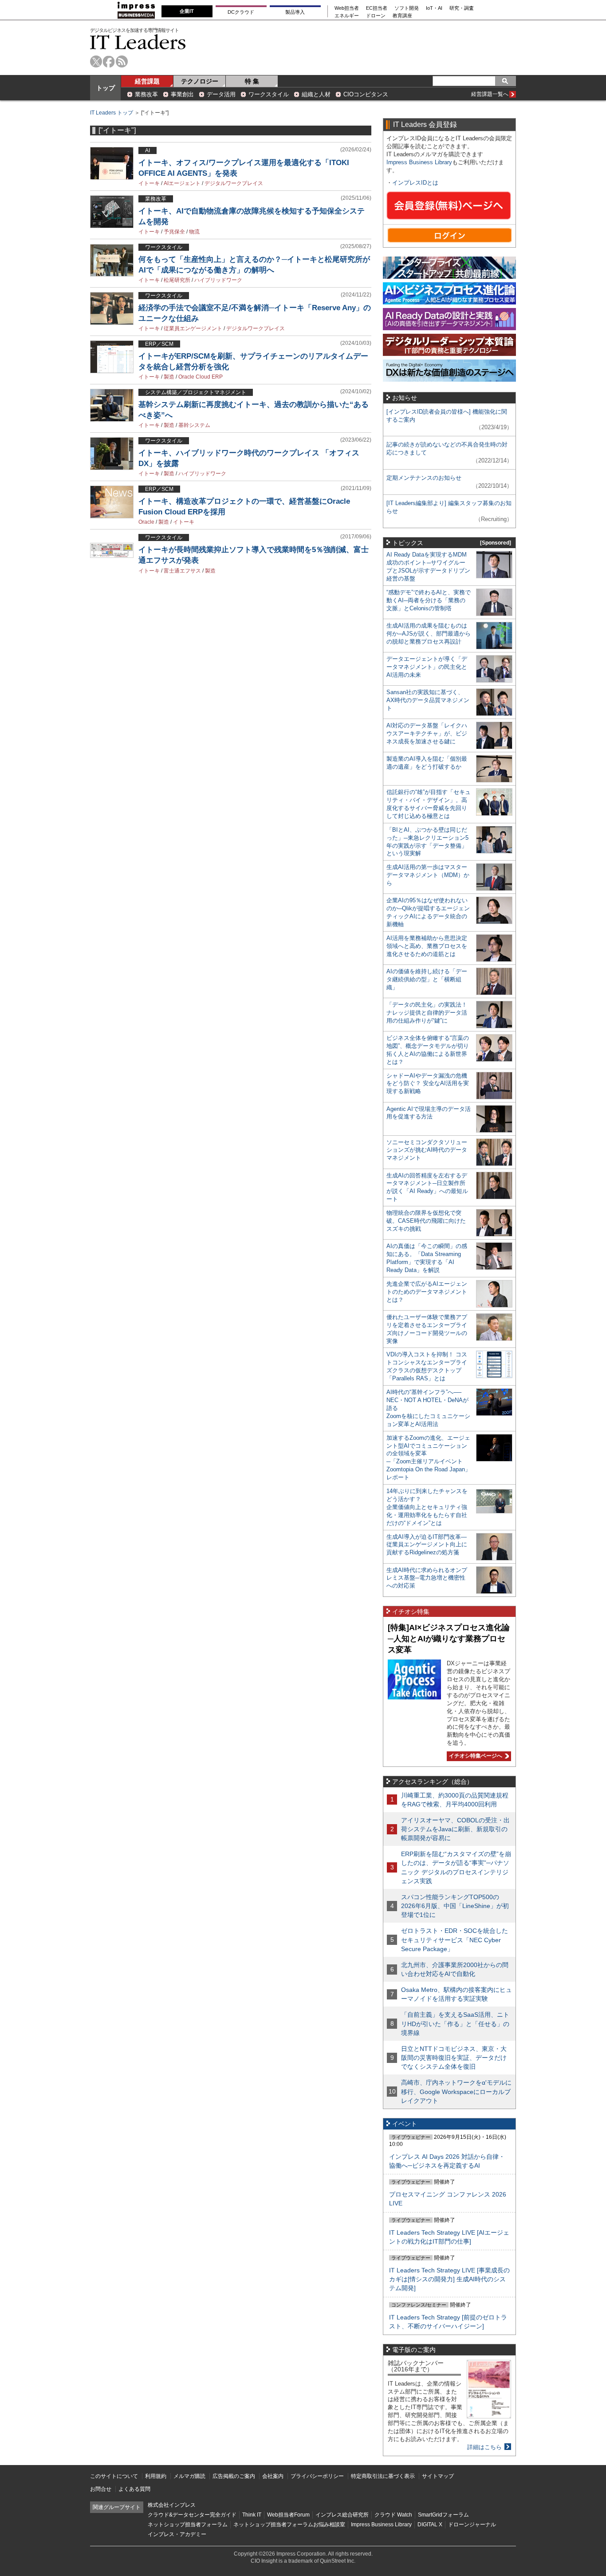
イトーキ (149, 183)
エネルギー (347, 16)
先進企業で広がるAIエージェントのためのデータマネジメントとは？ (427, 1292)
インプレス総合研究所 (342, 2515)
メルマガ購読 (189, 2476)
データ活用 (221, 94)
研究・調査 (462, 8)
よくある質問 (134, 2489)
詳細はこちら (484, 2447)
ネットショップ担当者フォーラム (188, 2525)
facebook (109, 61)
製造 (169, 377)
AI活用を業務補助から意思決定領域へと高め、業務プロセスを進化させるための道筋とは (427, 946)
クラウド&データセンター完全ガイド (192, 2515)
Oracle (146, 522)
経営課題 (147, 81)
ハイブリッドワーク (218, 280)
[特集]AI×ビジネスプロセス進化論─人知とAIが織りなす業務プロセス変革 (449, 1638)
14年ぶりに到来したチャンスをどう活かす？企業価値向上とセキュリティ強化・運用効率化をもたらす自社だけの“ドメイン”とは (427, 1507)
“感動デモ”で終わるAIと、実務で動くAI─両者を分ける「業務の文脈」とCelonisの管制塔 (429, 600)
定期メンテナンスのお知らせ (424, 478)
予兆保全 (174, 232)
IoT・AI (434, 8)
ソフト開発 (407, 8)
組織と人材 (316, 94)
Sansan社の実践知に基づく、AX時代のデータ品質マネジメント (428, 700)
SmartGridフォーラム (443, 2515)
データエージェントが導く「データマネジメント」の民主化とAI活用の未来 (427, 667)
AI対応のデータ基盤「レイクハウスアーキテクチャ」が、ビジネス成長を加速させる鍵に (427, 733)
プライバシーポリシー (317, 2476)
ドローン (376, 16)
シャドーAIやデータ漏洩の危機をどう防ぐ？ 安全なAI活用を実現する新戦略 (428, 1084)
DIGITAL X (430, 2525)
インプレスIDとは (415, 183)
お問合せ (101, 2489)
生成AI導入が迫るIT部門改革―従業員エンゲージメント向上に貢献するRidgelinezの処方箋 (427, 1545)
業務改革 (146, 94)
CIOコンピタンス (366, 94)
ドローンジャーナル (472, 2525)
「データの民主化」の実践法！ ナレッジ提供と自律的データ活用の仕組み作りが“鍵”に (427, 1013)
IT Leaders (138, 42)
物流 (194, 232)
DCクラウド (241, 12)
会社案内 (273, 2476)
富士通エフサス (182, 571)
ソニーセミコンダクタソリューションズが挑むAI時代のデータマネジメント (427, 1150)
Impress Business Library (419, 162)
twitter (96, 61)
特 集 (252, 81)
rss (122, 61)
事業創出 (182, 94)
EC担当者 (377, 8)
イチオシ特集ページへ (474, 1756)
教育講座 (402, 16)
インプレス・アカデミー (177, 2534)
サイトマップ (438, 2476)
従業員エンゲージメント (193, 328)
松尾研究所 (177, 280)
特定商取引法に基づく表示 (383, 2476)
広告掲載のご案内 (234, 2476)
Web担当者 (347, 8)
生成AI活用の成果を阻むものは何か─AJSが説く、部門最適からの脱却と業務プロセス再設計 (429, 634)
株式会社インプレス (172, 2505)
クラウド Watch (393, 2515)
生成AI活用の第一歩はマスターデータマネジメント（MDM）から (428, 875)
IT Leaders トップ (112, 113)
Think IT (252, 2515)
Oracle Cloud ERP (201, 377)
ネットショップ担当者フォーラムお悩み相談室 (289, 2525)
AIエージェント (182, 183)
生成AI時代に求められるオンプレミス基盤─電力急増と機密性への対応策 (427, 1578)
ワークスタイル (269, 94)
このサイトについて (114, 2476)
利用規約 (156, 2476)
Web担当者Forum (288, 2515)
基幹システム (194, 425)
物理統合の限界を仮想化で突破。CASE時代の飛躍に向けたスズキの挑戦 (426, 1221)
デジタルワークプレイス (234, 183)
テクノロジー (200, 81)
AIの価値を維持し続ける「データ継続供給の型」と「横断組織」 (427, 979)
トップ (106, 88)
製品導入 (295, 12)
